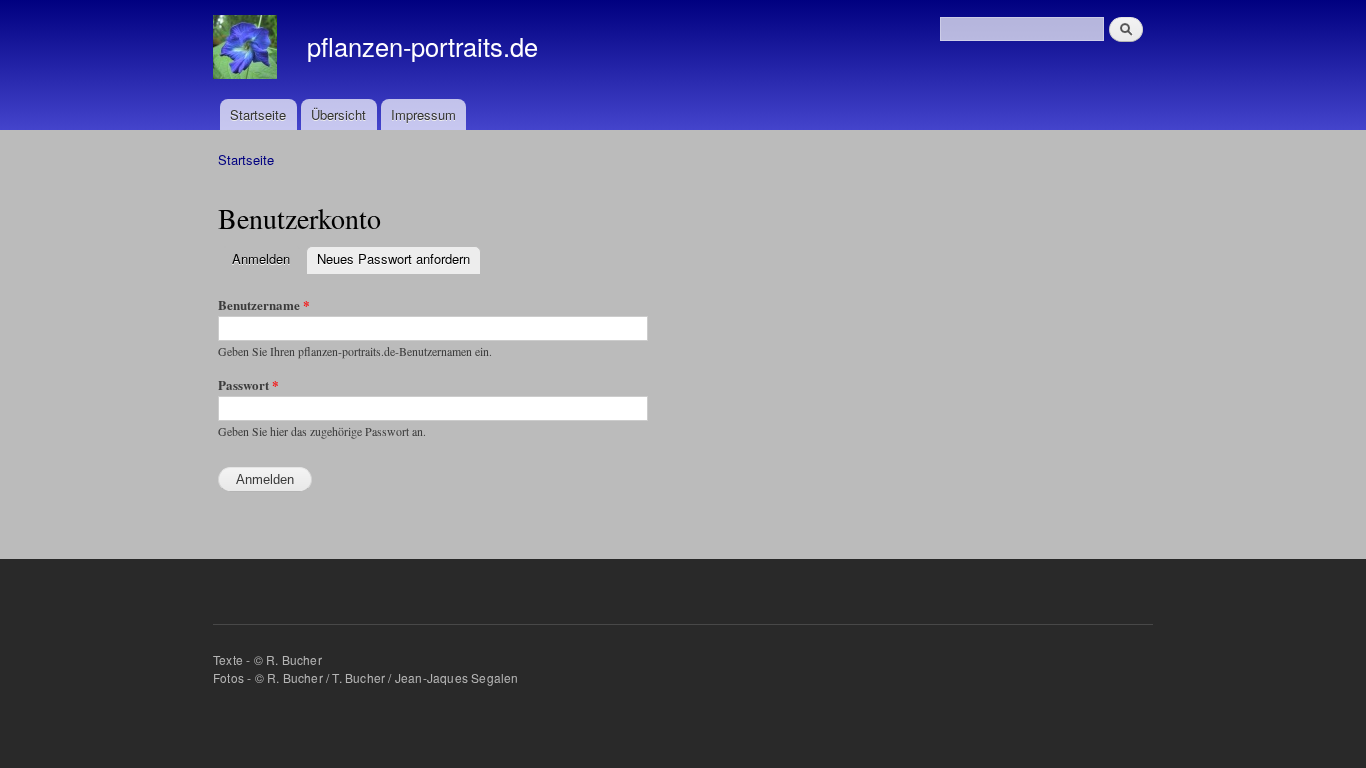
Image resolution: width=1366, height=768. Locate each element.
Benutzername (264, 304)
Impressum (423, 114)
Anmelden (266, 258)
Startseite (258, 114)
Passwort (248, 384)
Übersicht (338, 114)
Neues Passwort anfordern (393, 258)
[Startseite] (247, 49)
